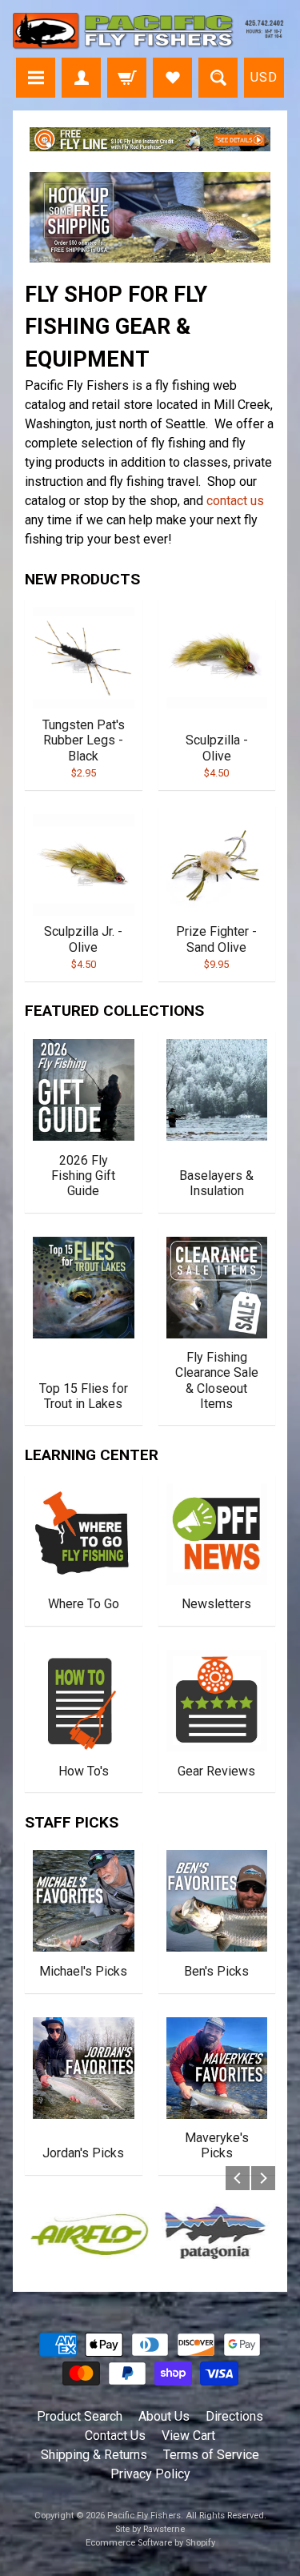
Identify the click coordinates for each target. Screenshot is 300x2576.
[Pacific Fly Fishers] (150, 31)
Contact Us (115, 2436)
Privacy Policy (150, 2474)
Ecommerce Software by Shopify (150, 2543)
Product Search (80, 2416)
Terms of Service (211, 2455)
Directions (234, 2416)
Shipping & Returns (94, 2455)
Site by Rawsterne (150, 2529)
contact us (235, 501)
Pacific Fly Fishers (144, 2516)
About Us (164, 2416)
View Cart (188, 2436)
